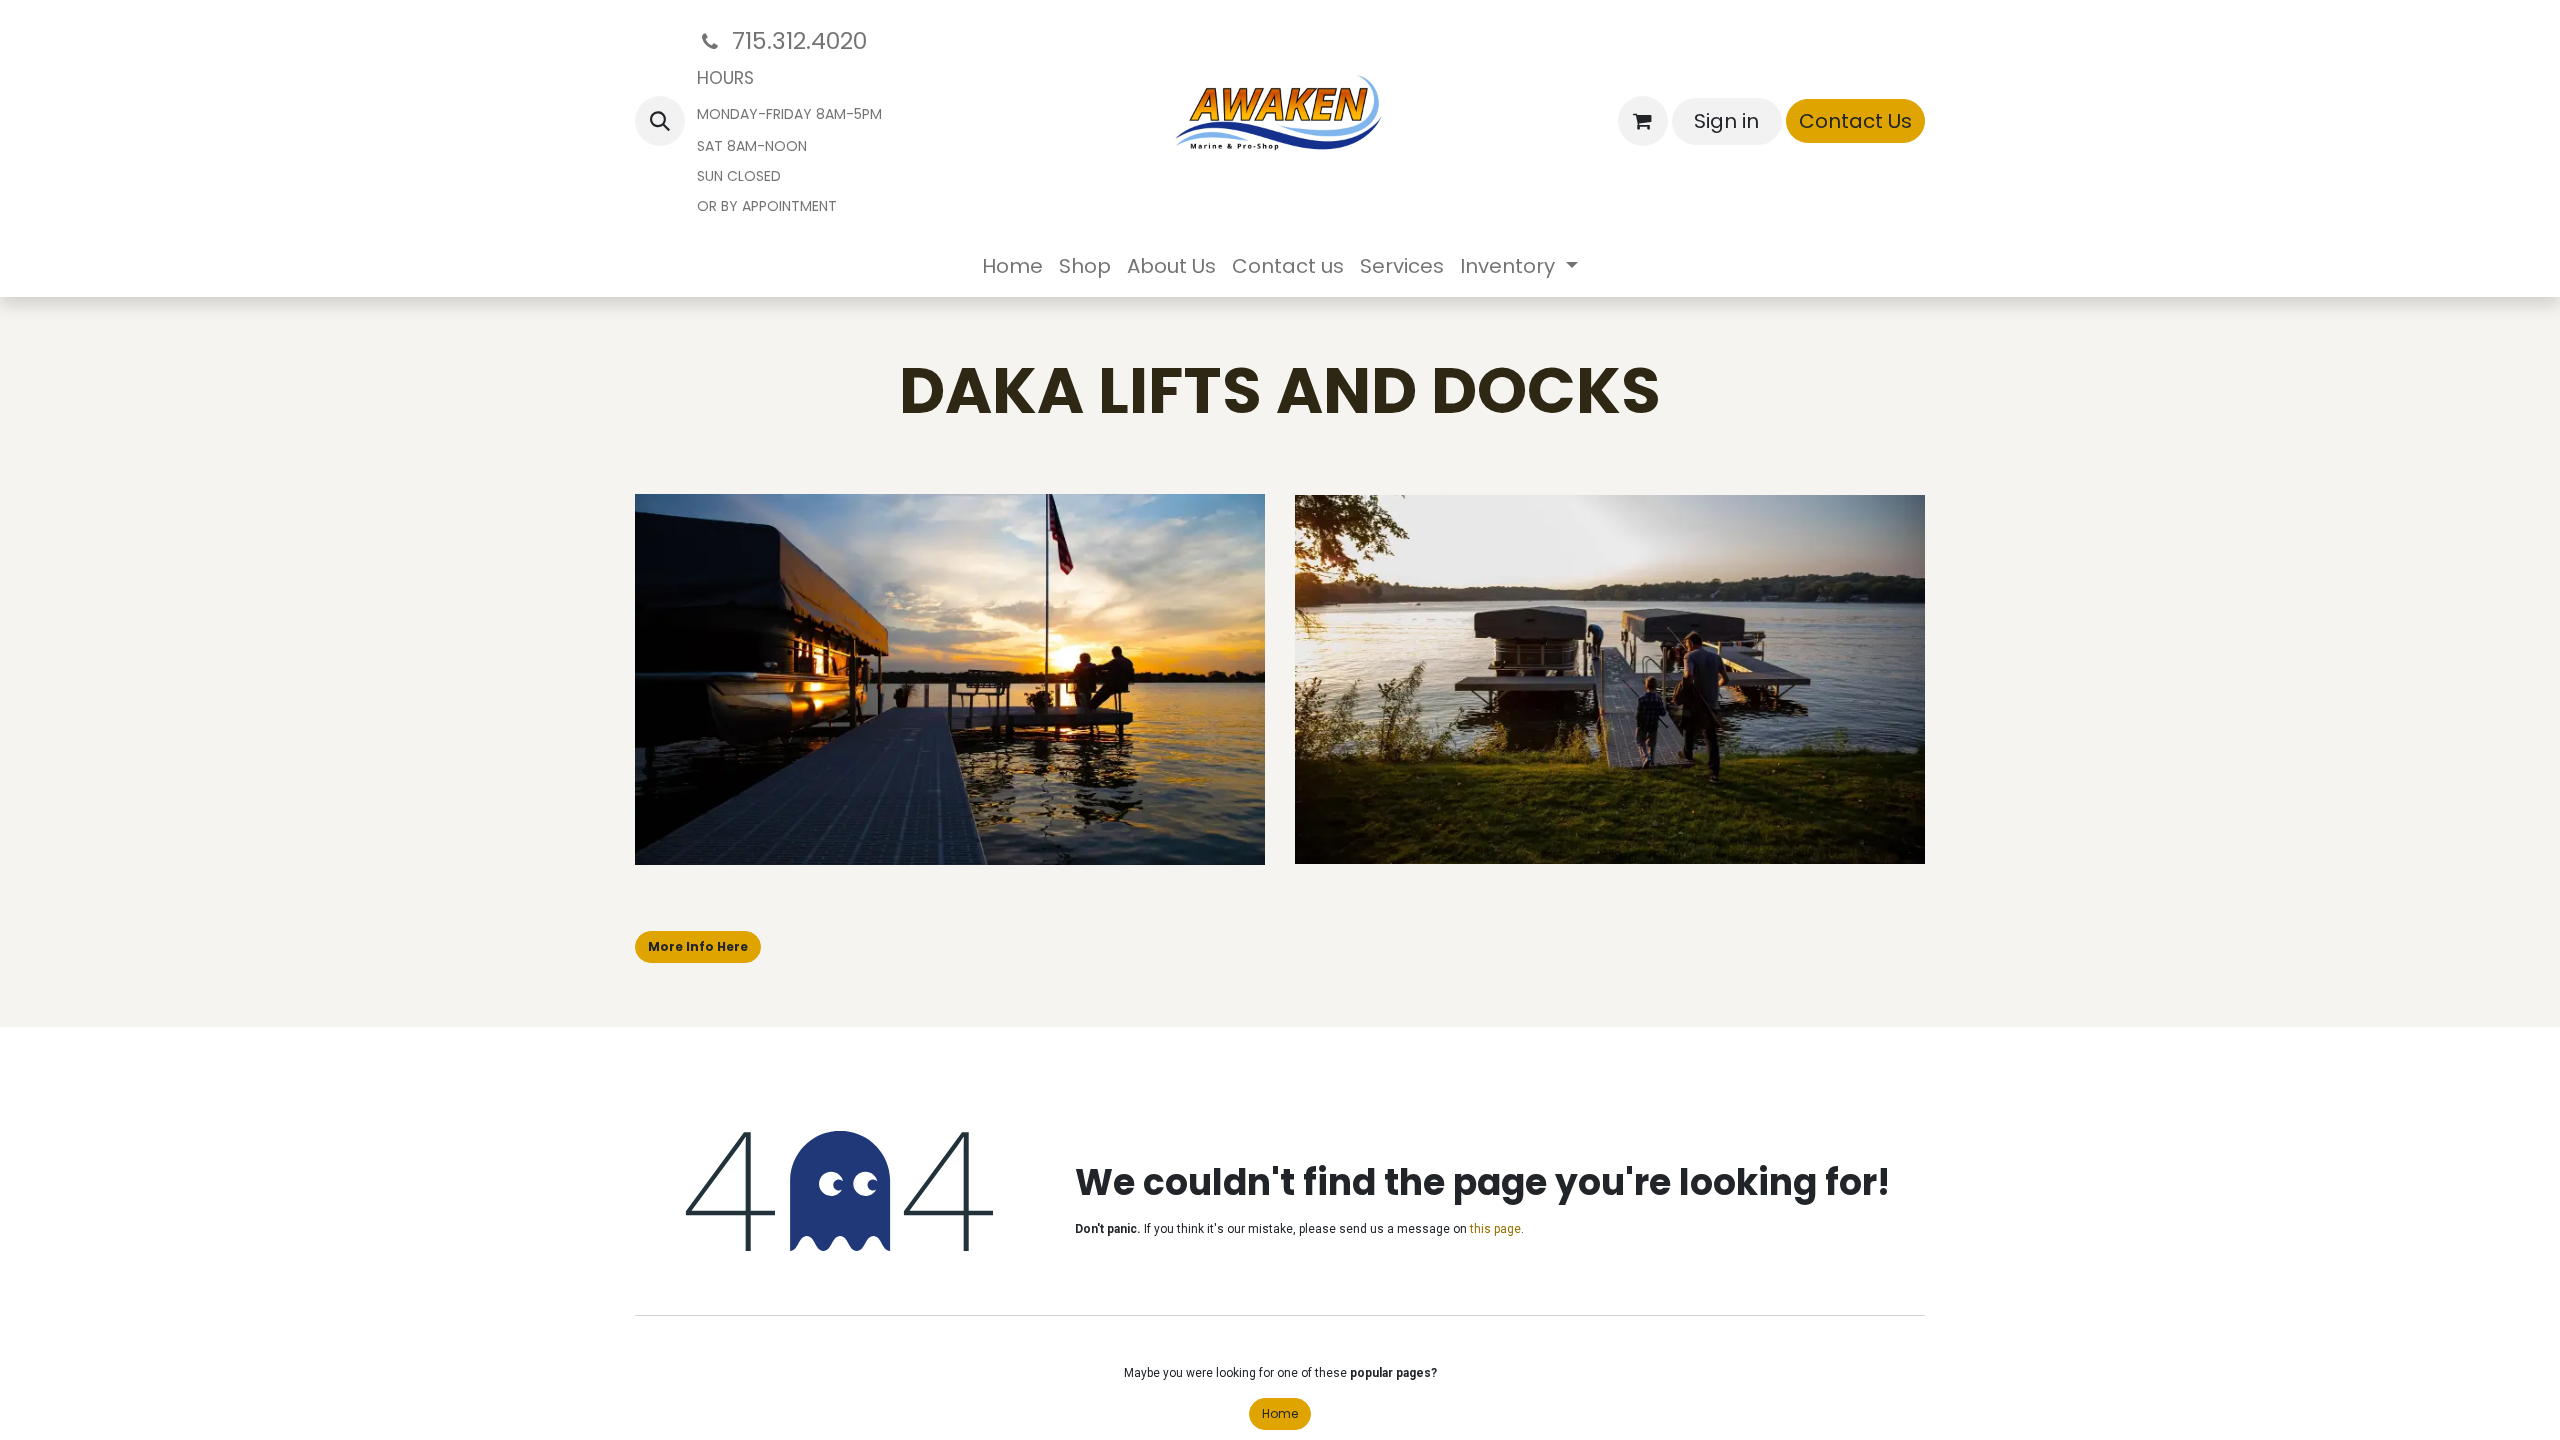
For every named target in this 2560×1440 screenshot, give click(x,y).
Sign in (1726, 121)
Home (1280, 1413)
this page (1495, 1229)
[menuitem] (1012, 266)
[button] (660, 121)
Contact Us (1855, 121)
